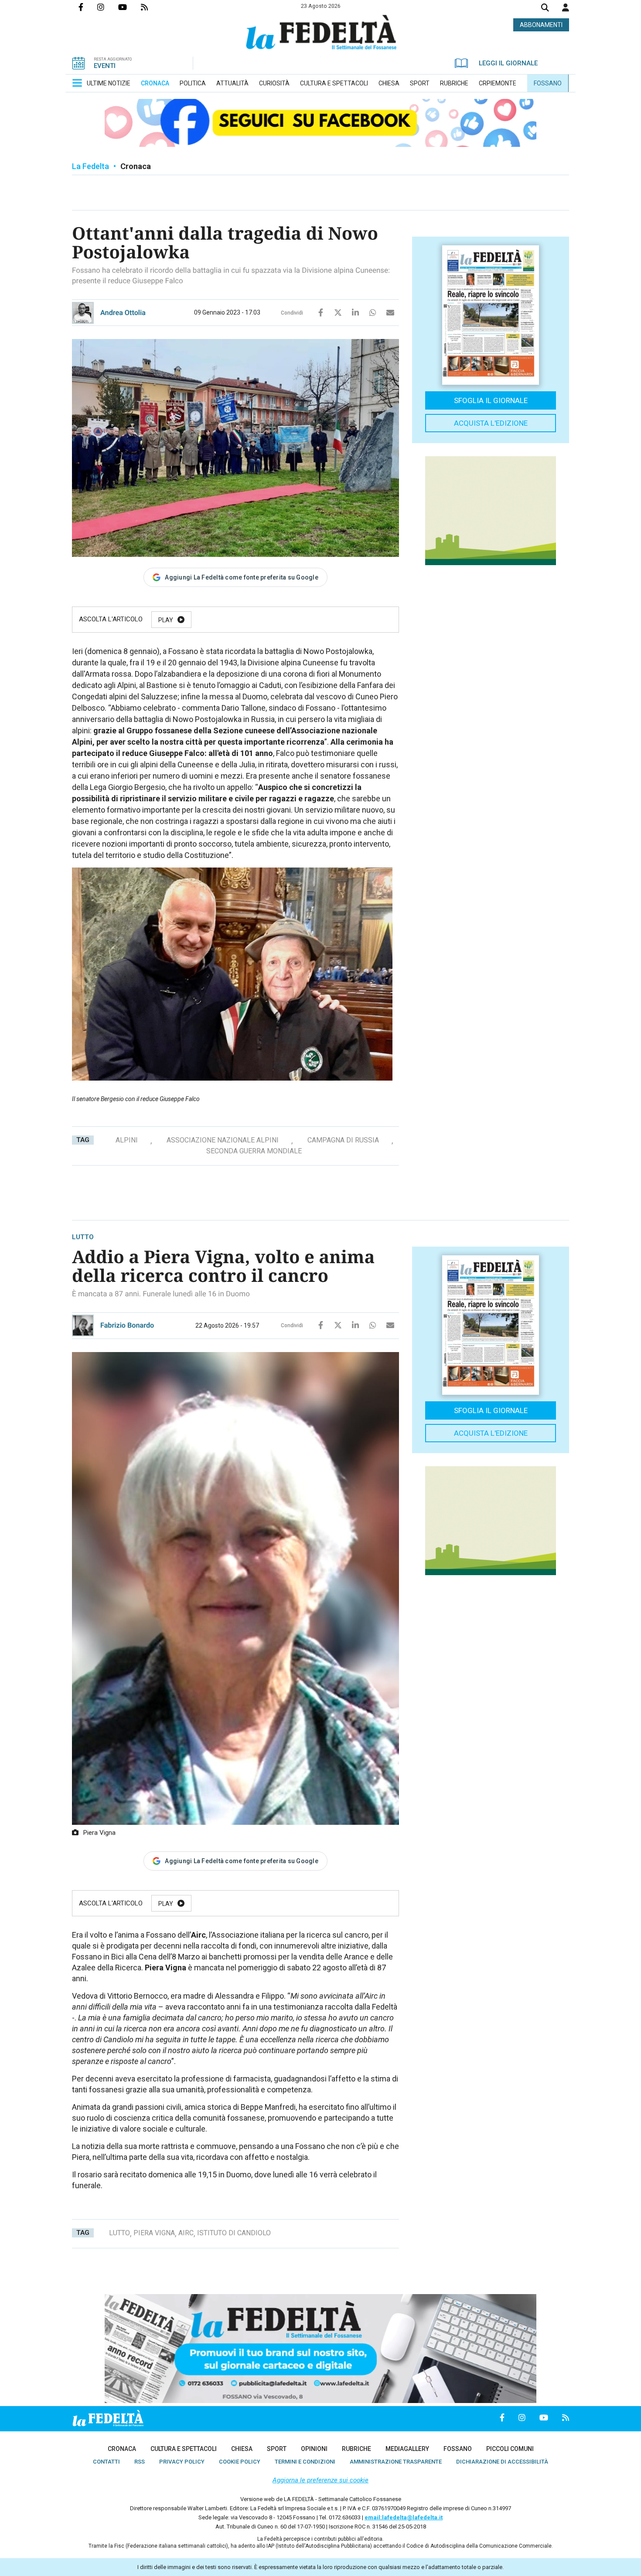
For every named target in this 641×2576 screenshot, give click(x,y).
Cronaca (136, 166)
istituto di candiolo (234, 2233)
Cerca (545, 8)
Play (166, 620)
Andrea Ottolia (123, 313)
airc (186, 2233)
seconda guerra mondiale (254, 1151)
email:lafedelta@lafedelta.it (404, 2517)
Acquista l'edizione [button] (491, 423)
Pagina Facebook (88, 7)
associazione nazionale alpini (223, 1140)
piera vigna (154, 2233)
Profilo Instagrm (108, 7)
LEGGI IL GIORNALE (508, 63)
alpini (127, 1140)
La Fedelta (90, 166)
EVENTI (105, 66)
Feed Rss (151, 7)
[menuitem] (109, 83)
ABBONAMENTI (541, 25)
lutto (119, 2233)
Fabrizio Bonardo (127, 1325)
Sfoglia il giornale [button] (491, 400)
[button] (566, 7)
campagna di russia (343, 1140)
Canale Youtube (130, 7)
